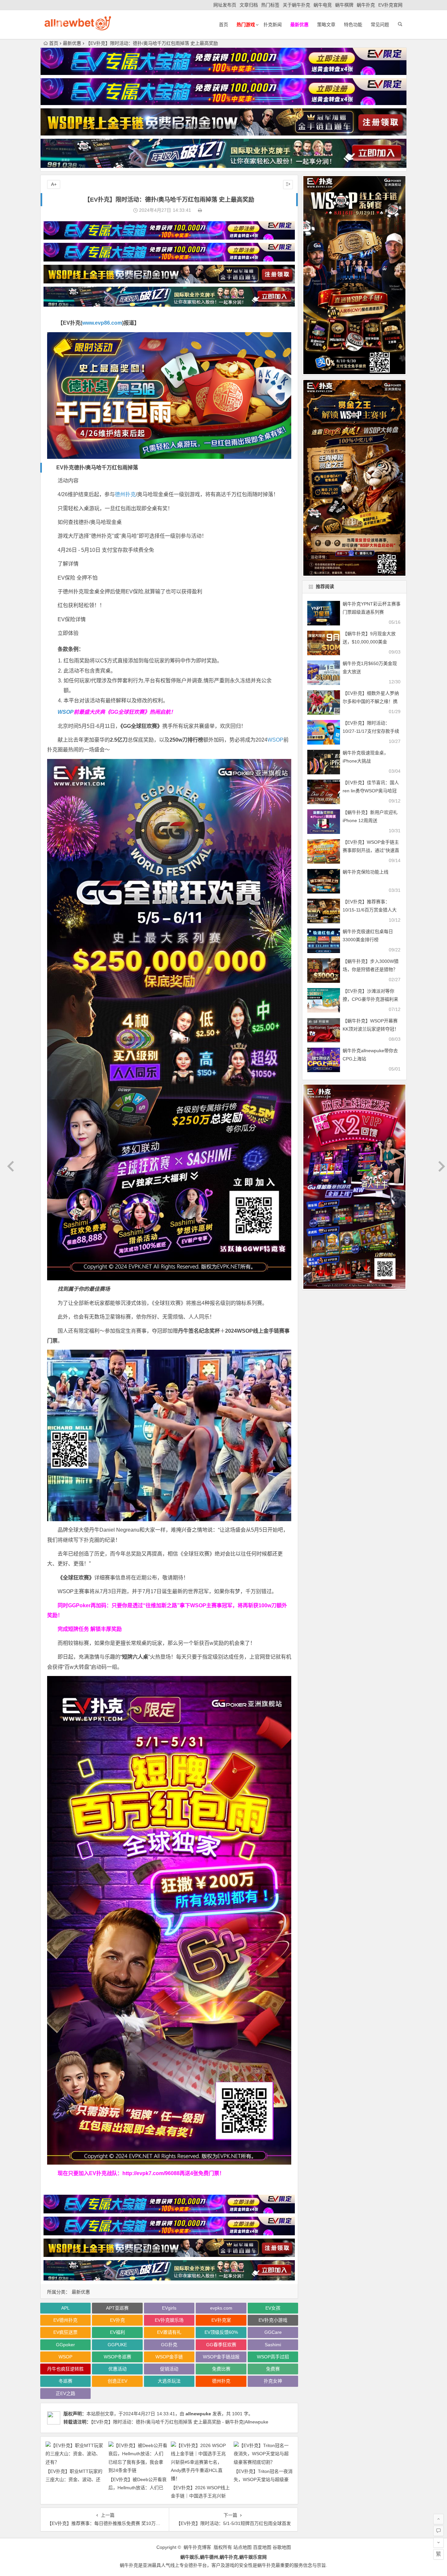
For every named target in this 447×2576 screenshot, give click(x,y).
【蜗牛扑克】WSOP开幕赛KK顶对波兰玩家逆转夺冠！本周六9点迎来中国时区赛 (371, 1029)
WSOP (66, 712)
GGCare (273, 2332)
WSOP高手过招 (273, 2357)
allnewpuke (198, 2414)
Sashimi (273, 2345)
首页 (223, 25)
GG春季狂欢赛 (221, 2345)
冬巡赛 (65, 2381)
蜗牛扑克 (366, 5)
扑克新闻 (273, 25)
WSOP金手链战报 (221, 2357)
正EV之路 (65, 2393)
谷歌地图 (282, 2547)
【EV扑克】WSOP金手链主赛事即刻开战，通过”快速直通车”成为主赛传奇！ (371, 850)
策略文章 (326, 25)
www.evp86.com (102, 323)
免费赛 (273, 2369)
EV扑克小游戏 (273, 2320)
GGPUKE (117, 2345)
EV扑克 (117, 2320)
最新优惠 (72, 43)
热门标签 (270, 5)
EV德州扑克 (65, 2320)
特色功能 (353, 25)
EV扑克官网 (390, 5)
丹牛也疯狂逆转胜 (65, 2369)
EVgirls (169, 2308)
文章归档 (249, 5)
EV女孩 (273, 2308)
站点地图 (242, 2547)
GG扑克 (169, 2345)
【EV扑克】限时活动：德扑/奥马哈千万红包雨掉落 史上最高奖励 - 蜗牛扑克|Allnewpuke (180, 2422)
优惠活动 (117, 2369)
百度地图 (262, 2547)
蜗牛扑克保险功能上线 (366, 872)
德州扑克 (125, 494)
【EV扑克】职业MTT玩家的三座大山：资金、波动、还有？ (74, 2479)
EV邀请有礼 (169, 2332)
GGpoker (65, 2345)
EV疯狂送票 (65, 2332)
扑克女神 (273, 2381)
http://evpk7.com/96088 (151, 2173)
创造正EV (117, 2381)
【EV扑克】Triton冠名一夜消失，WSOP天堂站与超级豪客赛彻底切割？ (263, 2479)
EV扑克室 (221, 2320)
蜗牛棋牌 (344, 5)
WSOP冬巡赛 (117, 2357)
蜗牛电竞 (323, 5)
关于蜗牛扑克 (296, 5)
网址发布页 (225, 5)
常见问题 (380, 25)
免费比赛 (221, 2369)
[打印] (200, 210)
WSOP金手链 (169, 2357)
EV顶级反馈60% (221, 2332)
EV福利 (117, 2332)
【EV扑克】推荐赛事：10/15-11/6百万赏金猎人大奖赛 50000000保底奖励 (370, 910)
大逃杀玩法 (169, 2381)
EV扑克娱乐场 (169, 2320)
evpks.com (221, 2308)
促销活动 (169, 2369)
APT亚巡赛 (117, 2308)
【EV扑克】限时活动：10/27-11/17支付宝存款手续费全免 (371, 731)
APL (65, 2308)
